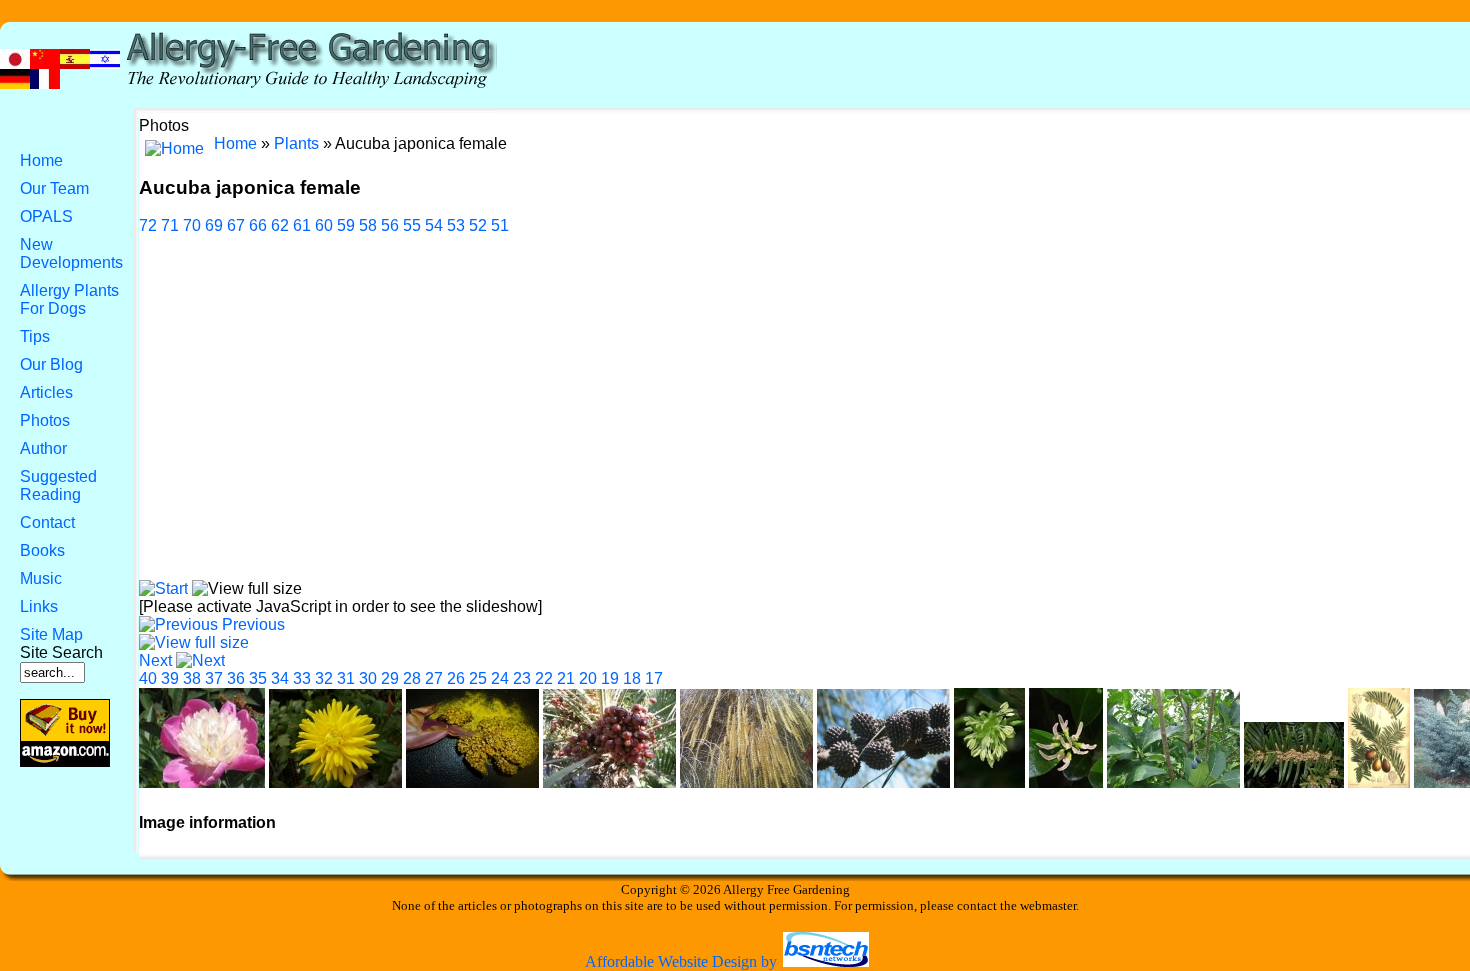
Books (42, 550)
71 (170, 225)
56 (390, 225)
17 (654, 678)
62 (280, 225)
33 (302, 678)
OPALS (46, 216)
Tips (35, 336)
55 (412, 225)
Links (39, 606)
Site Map (51, 634)
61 (302, 225)
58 (368, 225)
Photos (45, 420)
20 (588, 678)
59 (346, 225)
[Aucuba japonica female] (194, 642)
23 (522, 678)
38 (192, 678)
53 (456, 225)
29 (390, 678)
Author (43, 448)
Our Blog (51, 364)
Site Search (61, 652)
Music (41, 578)
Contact (47, 522)
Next (155, 660)
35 (258, 678)
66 (258, 225)
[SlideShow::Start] (163, 588)
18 (632, 678)
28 (412, 678)
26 (456, 678)
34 (280, 678)
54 (434, 225)
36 (236, 678)
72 (148, 225)
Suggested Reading (58, 485)
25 (478, 678)
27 (434, 678)
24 (500, 678)
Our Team (54, 188)
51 (500, 225)
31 (346, 678)
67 (236, 225)
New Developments (71, 253)
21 (566, 678)
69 (214, 225)
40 (148, 678)
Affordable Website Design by (683, 961)
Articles (46, 392)
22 (544, 678)
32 (324, 678)
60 (324, 225)
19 (610, 678)
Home (41, 160)
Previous (253, 624)
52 (478, 225)
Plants (296, 143)
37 (214, 678)
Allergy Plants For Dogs (69, 299)
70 (192, 225)
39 (170, 678)
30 (368, 678)
